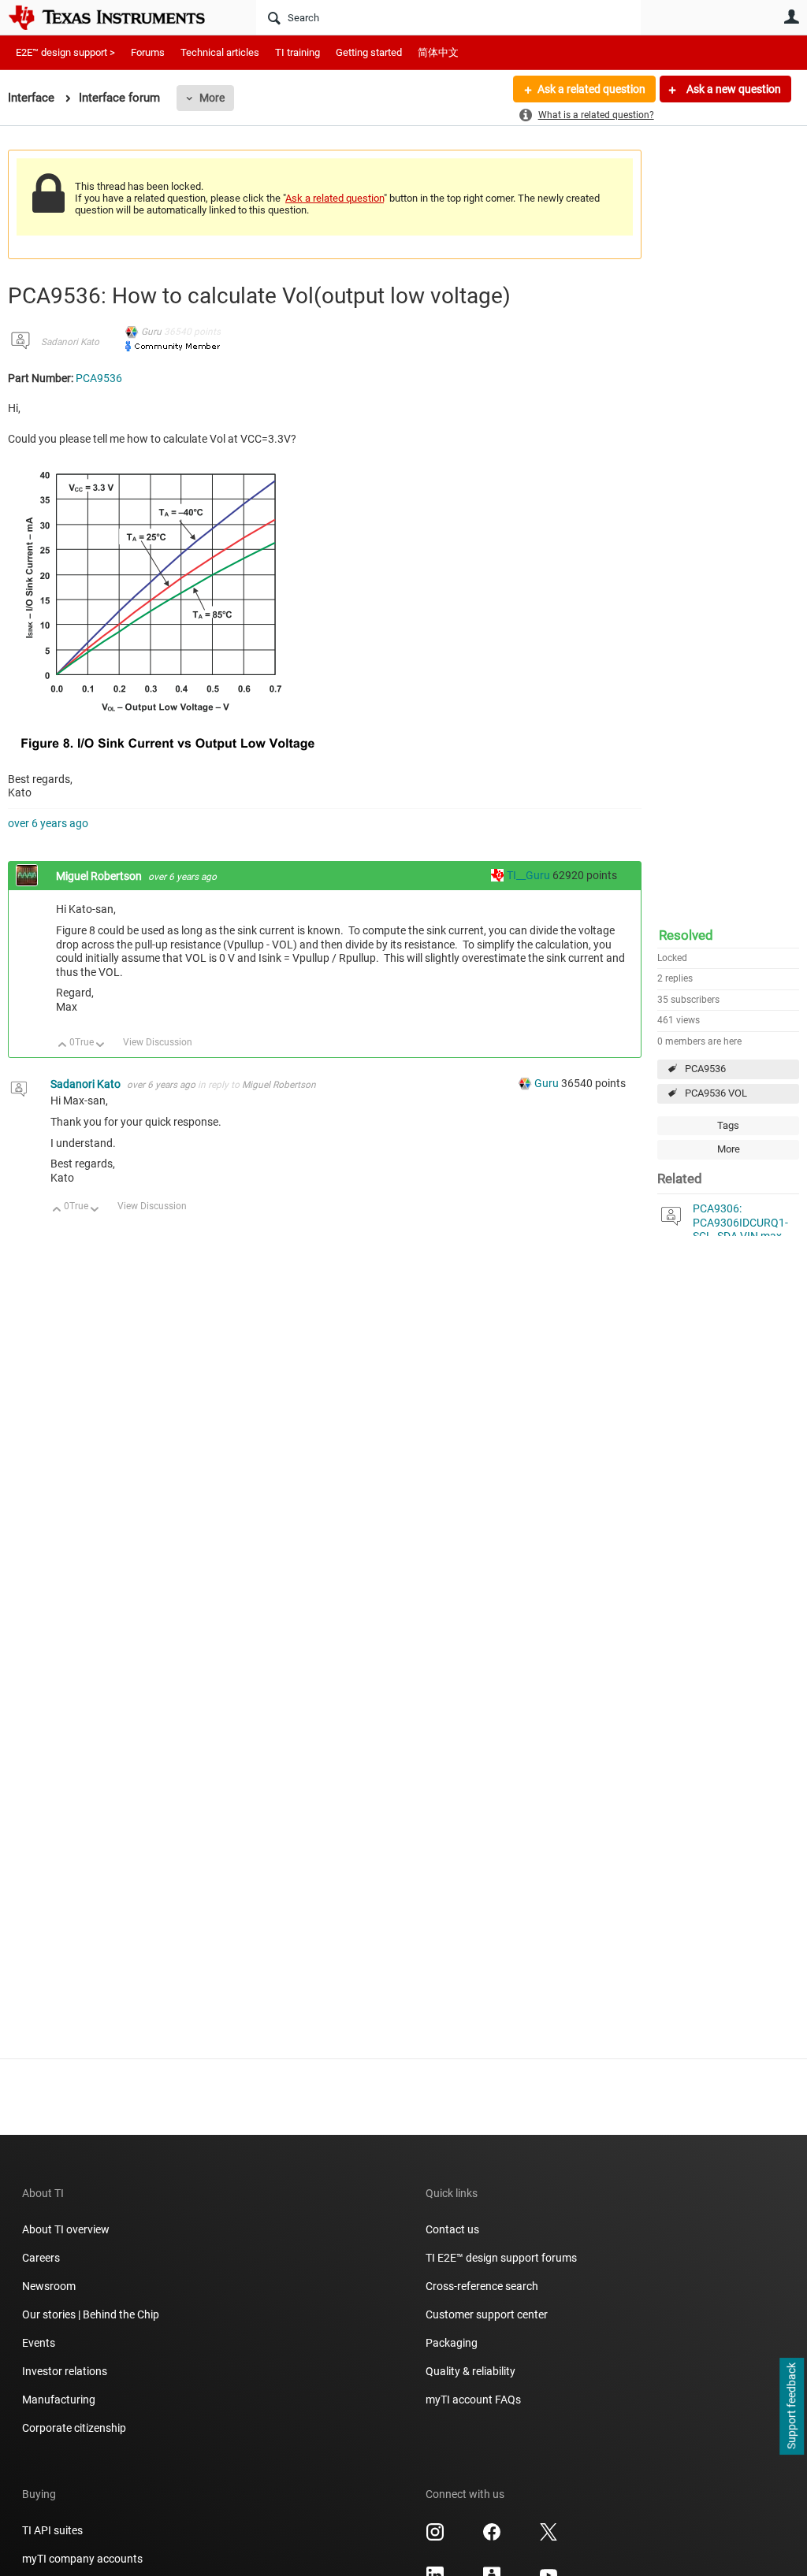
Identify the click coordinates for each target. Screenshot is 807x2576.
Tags (728, 1125)
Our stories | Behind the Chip (91, 2314)
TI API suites (52, 2530)
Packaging (452, 2343)
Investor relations (65, 2371)
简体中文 (438, 52)
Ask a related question (591, 89)
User (791, 17)
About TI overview (66, 2229)
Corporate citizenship (74, 2428)
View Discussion (158, 1042)
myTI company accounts (82, 2559)
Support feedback (791, 2407)
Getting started (369, 52)
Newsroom (49, 2286)
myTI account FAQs (473, 2400)
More (212, 98)
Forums (148, 52)
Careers (41, 2258)
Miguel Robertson (100, 876)
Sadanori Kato (70, 342)
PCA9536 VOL (716, 1093)
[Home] (118, 17)
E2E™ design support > (65, 52)
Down (100, 1046)
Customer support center (487, 2314)
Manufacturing (59, 2400)
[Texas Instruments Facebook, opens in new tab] (492, 2537)
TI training (298, 52)
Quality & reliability (470, 2371)
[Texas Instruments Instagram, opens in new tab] (435, 2537)
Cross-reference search (482, 2286)
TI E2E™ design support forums (501, 2258)
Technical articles (220, 52)
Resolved (686, 935)
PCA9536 (705, 1069)
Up (63, 1046)
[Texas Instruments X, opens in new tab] (549, 2537)
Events (39, 2343)
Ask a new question (733, 89)
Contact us (452, 2229)
